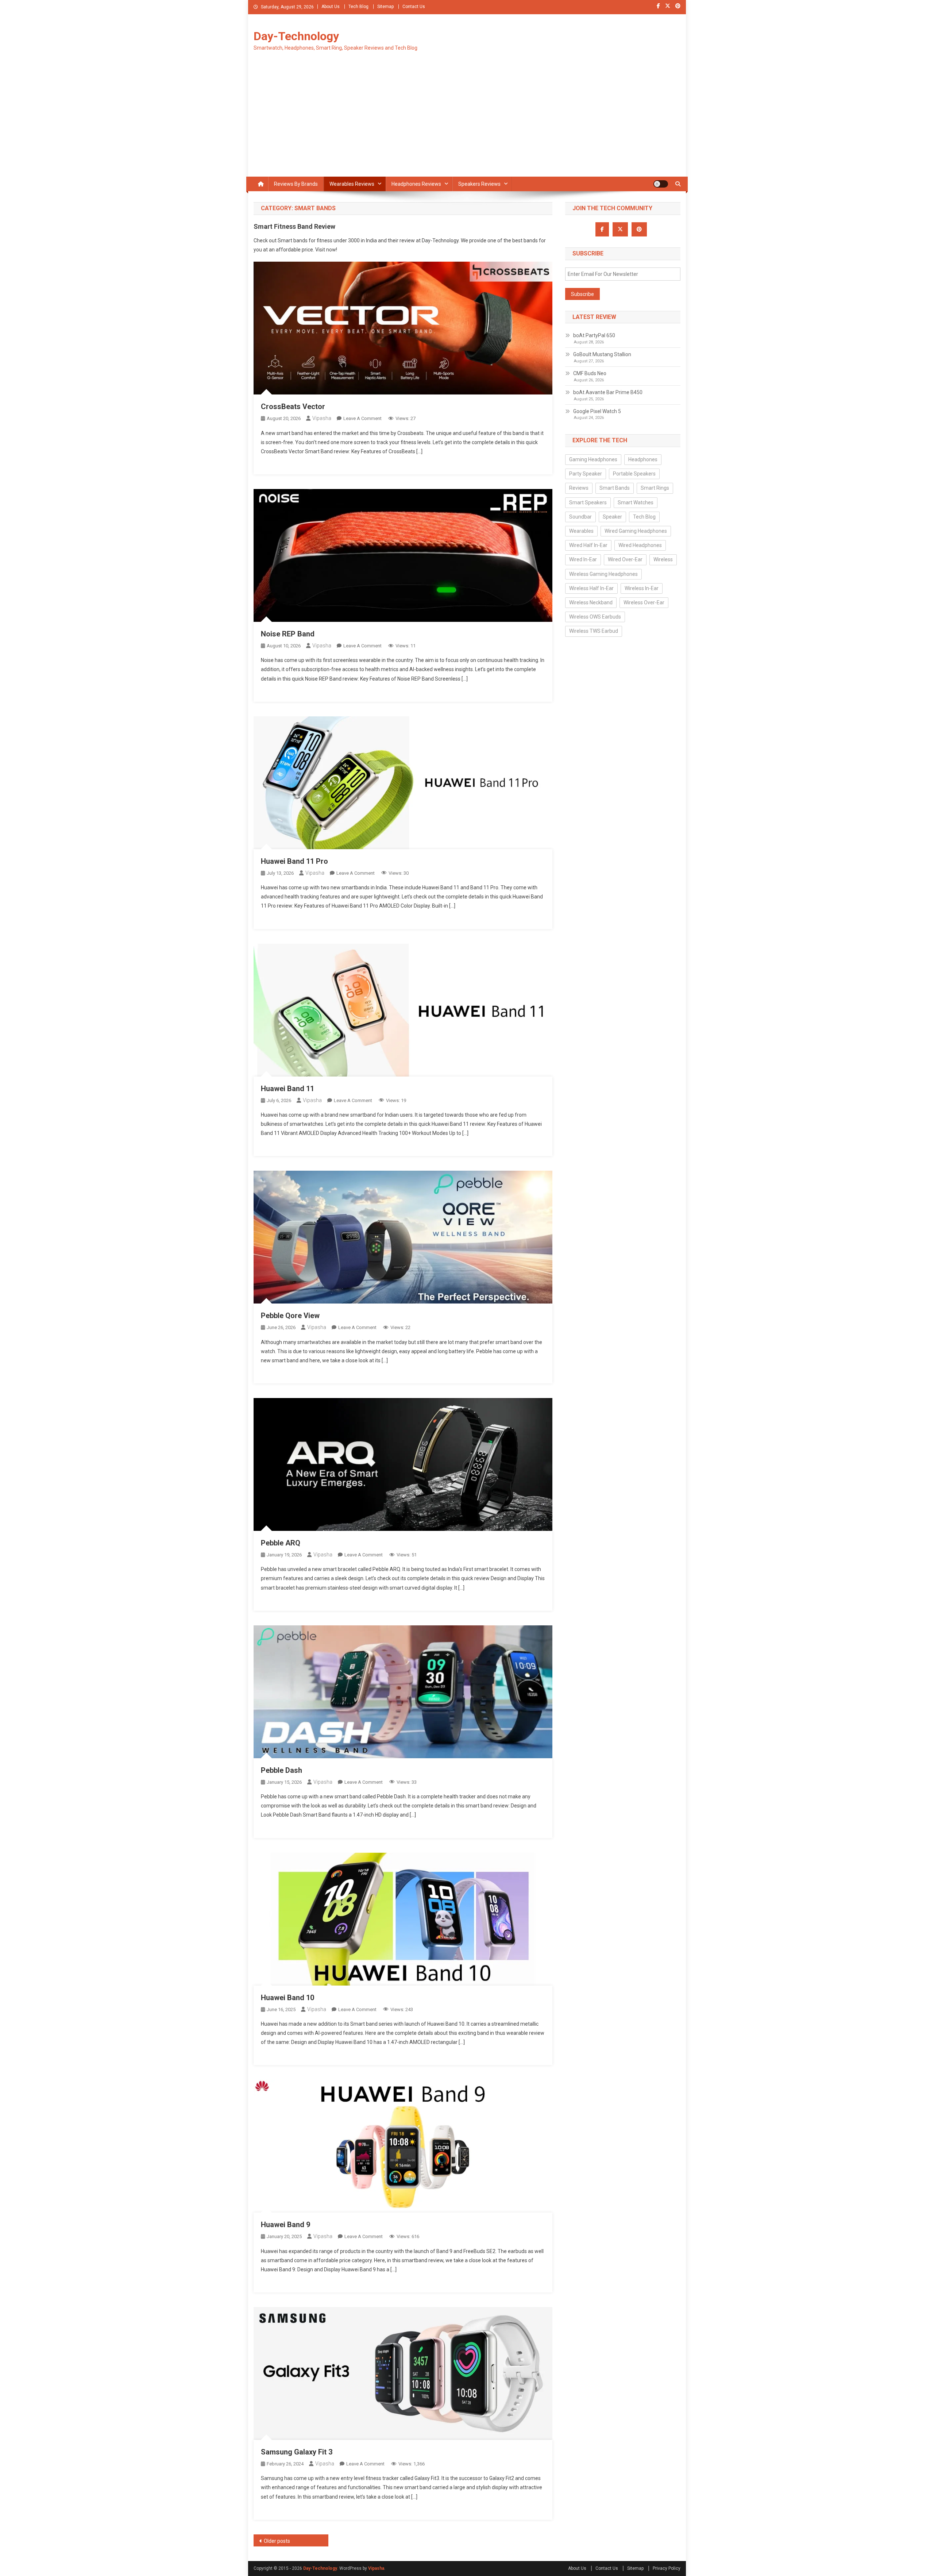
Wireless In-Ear (642, 588)
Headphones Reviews (416, 184)
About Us (331, 7)
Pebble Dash (281, 1770)
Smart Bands (615, 488)
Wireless (663, 559)
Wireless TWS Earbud (594, 631)
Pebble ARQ (281, 1543)
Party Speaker (586, 474)
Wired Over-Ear (625, 559)
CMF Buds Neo (590, 373)
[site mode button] (661, 184)
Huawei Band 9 (285, 2225)
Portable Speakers (634, 474)
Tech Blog (358, 7)
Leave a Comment (362, 418)
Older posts (277, 2541)
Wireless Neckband (591, 602)
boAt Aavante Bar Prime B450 (608, 392)
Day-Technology (296, 36)
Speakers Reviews (479, 184)
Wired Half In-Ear (588, 545)
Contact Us (414, 7)
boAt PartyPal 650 (594, 335)
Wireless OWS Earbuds (595, 617)
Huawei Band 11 (287, 1089)
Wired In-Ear (583, 559)
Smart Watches (636, 503)
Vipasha (322, 418)
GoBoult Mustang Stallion (602, 354)
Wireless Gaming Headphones (603, 574)
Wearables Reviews (352, 184)
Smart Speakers (588, 503)
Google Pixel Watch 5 (597, 411)
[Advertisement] (467, 122)
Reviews (579, 488)
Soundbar (580, 517)
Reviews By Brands (296, 184)
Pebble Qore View (290, 1316)
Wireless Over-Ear (644, 602)
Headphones (643, 459)
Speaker (612, 517)
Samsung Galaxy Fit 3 (297, 2452)
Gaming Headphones (593, 459)
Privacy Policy (667, 2568)
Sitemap (385, 7)
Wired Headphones (640, 545)
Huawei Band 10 (287, 1998)
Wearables (581, 531)
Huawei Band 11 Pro (294, 861)
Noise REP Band (288, 634)
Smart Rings (655, 488)
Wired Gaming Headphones (636, 531)
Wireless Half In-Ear (591, 588)
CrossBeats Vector (293, 407)
